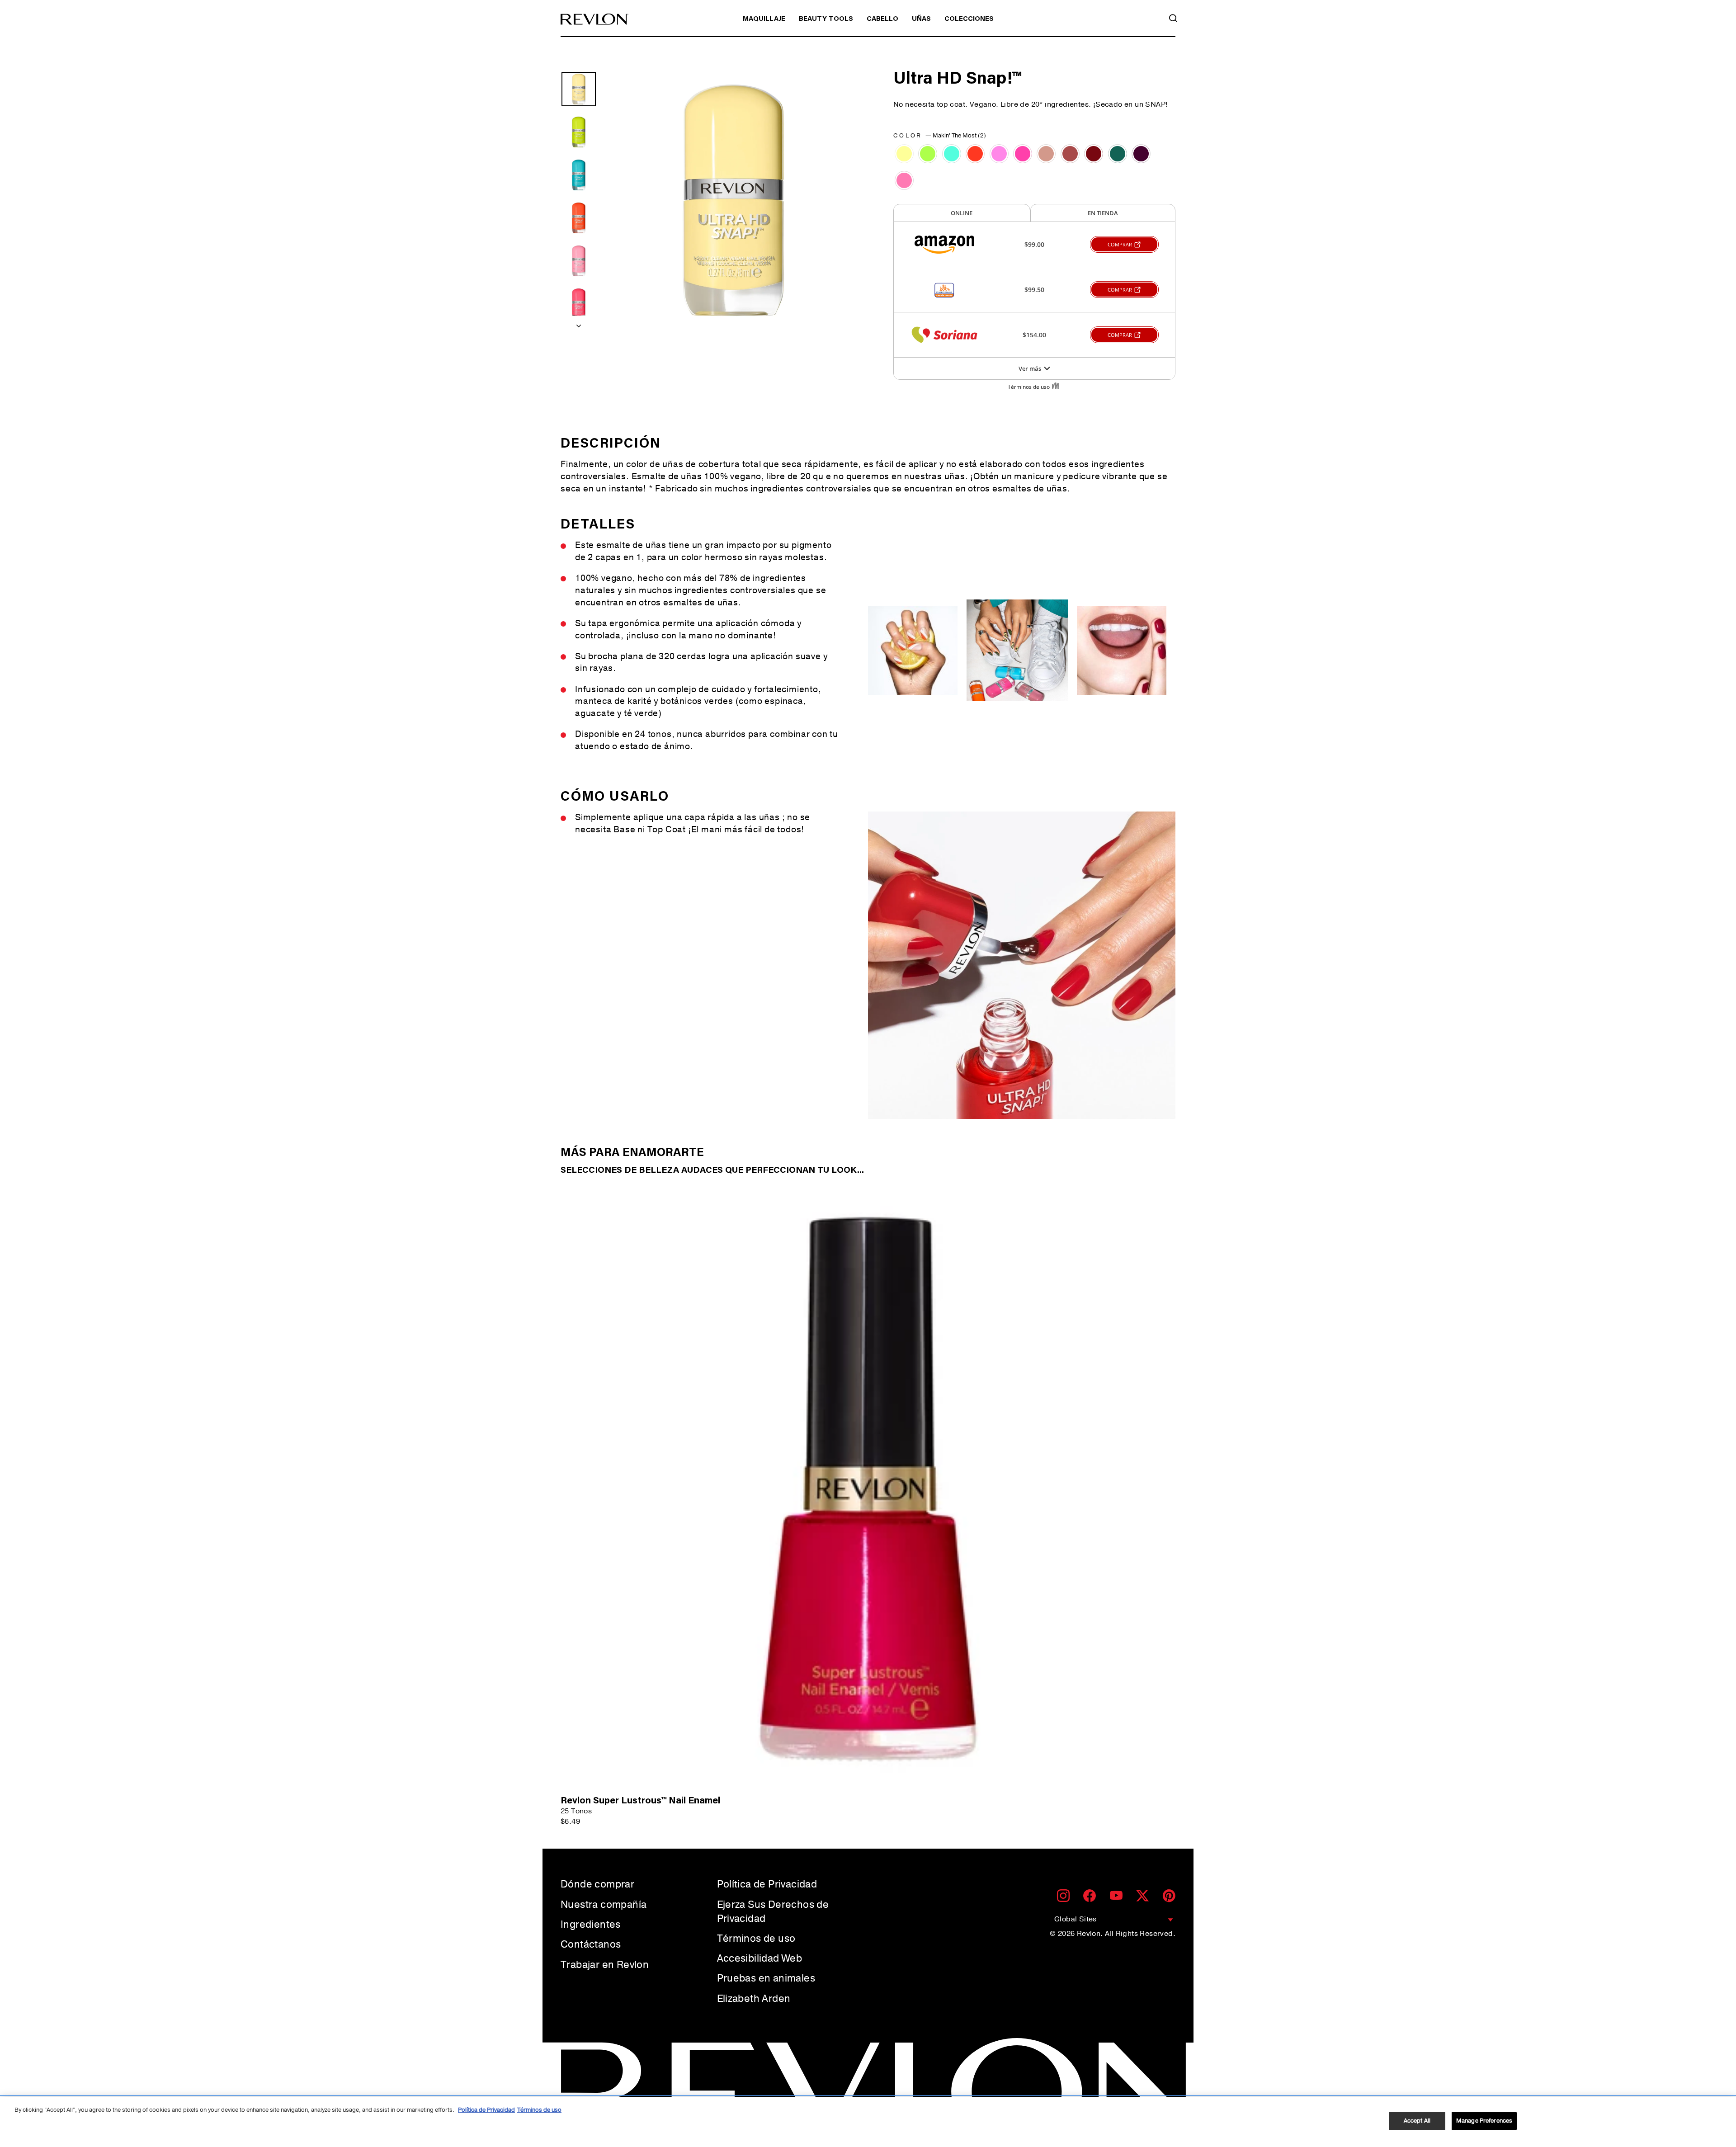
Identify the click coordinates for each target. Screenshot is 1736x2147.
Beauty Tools (826, 19)
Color (940, 136)
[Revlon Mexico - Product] (594, 19)
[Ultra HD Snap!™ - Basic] (1070, 154)
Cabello (882, 19)
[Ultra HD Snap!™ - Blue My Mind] (952, 154)
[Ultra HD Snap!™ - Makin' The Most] (904, 154)
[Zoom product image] (733, 201)
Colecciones (969, 19)
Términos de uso (756, 1939)
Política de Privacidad (767, 1884)
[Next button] (579, 323)
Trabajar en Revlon (605, 1965)
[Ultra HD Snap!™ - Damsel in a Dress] (999, 154)
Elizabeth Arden (754, 1999)
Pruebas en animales (766, 1978)
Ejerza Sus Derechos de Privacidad (773, 1912)
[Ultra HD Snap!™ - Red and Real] (1094, 154)
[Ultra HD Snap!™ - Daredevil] (1118, 154)
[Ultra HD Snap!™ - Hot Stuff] (975, 154)
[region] (868, 2122)
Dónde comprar (597, 1884)
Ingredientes (591, 1925)
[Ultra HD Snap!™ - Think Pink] (904, 180)
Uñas (921, 19)
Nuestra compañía (604, 1905)
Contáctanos (591, 1944)
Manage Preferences (1484, 2121)
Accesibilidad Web (760, 1958)
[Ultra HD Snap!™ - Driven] (1046, 154)
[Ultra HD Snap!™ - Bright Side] (928, 154)
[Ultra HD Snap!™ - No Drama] (1023, 154)
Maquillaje (764, 19)
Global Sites (1076, 1919)
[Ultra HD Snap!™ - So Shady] (1141, 154)
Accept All (1417, 2121)
